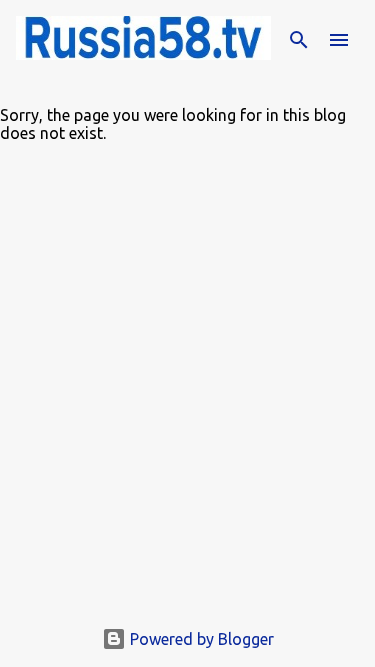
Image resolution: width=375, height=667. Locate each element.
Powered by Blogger (200, 639)
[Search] (299, 40)
